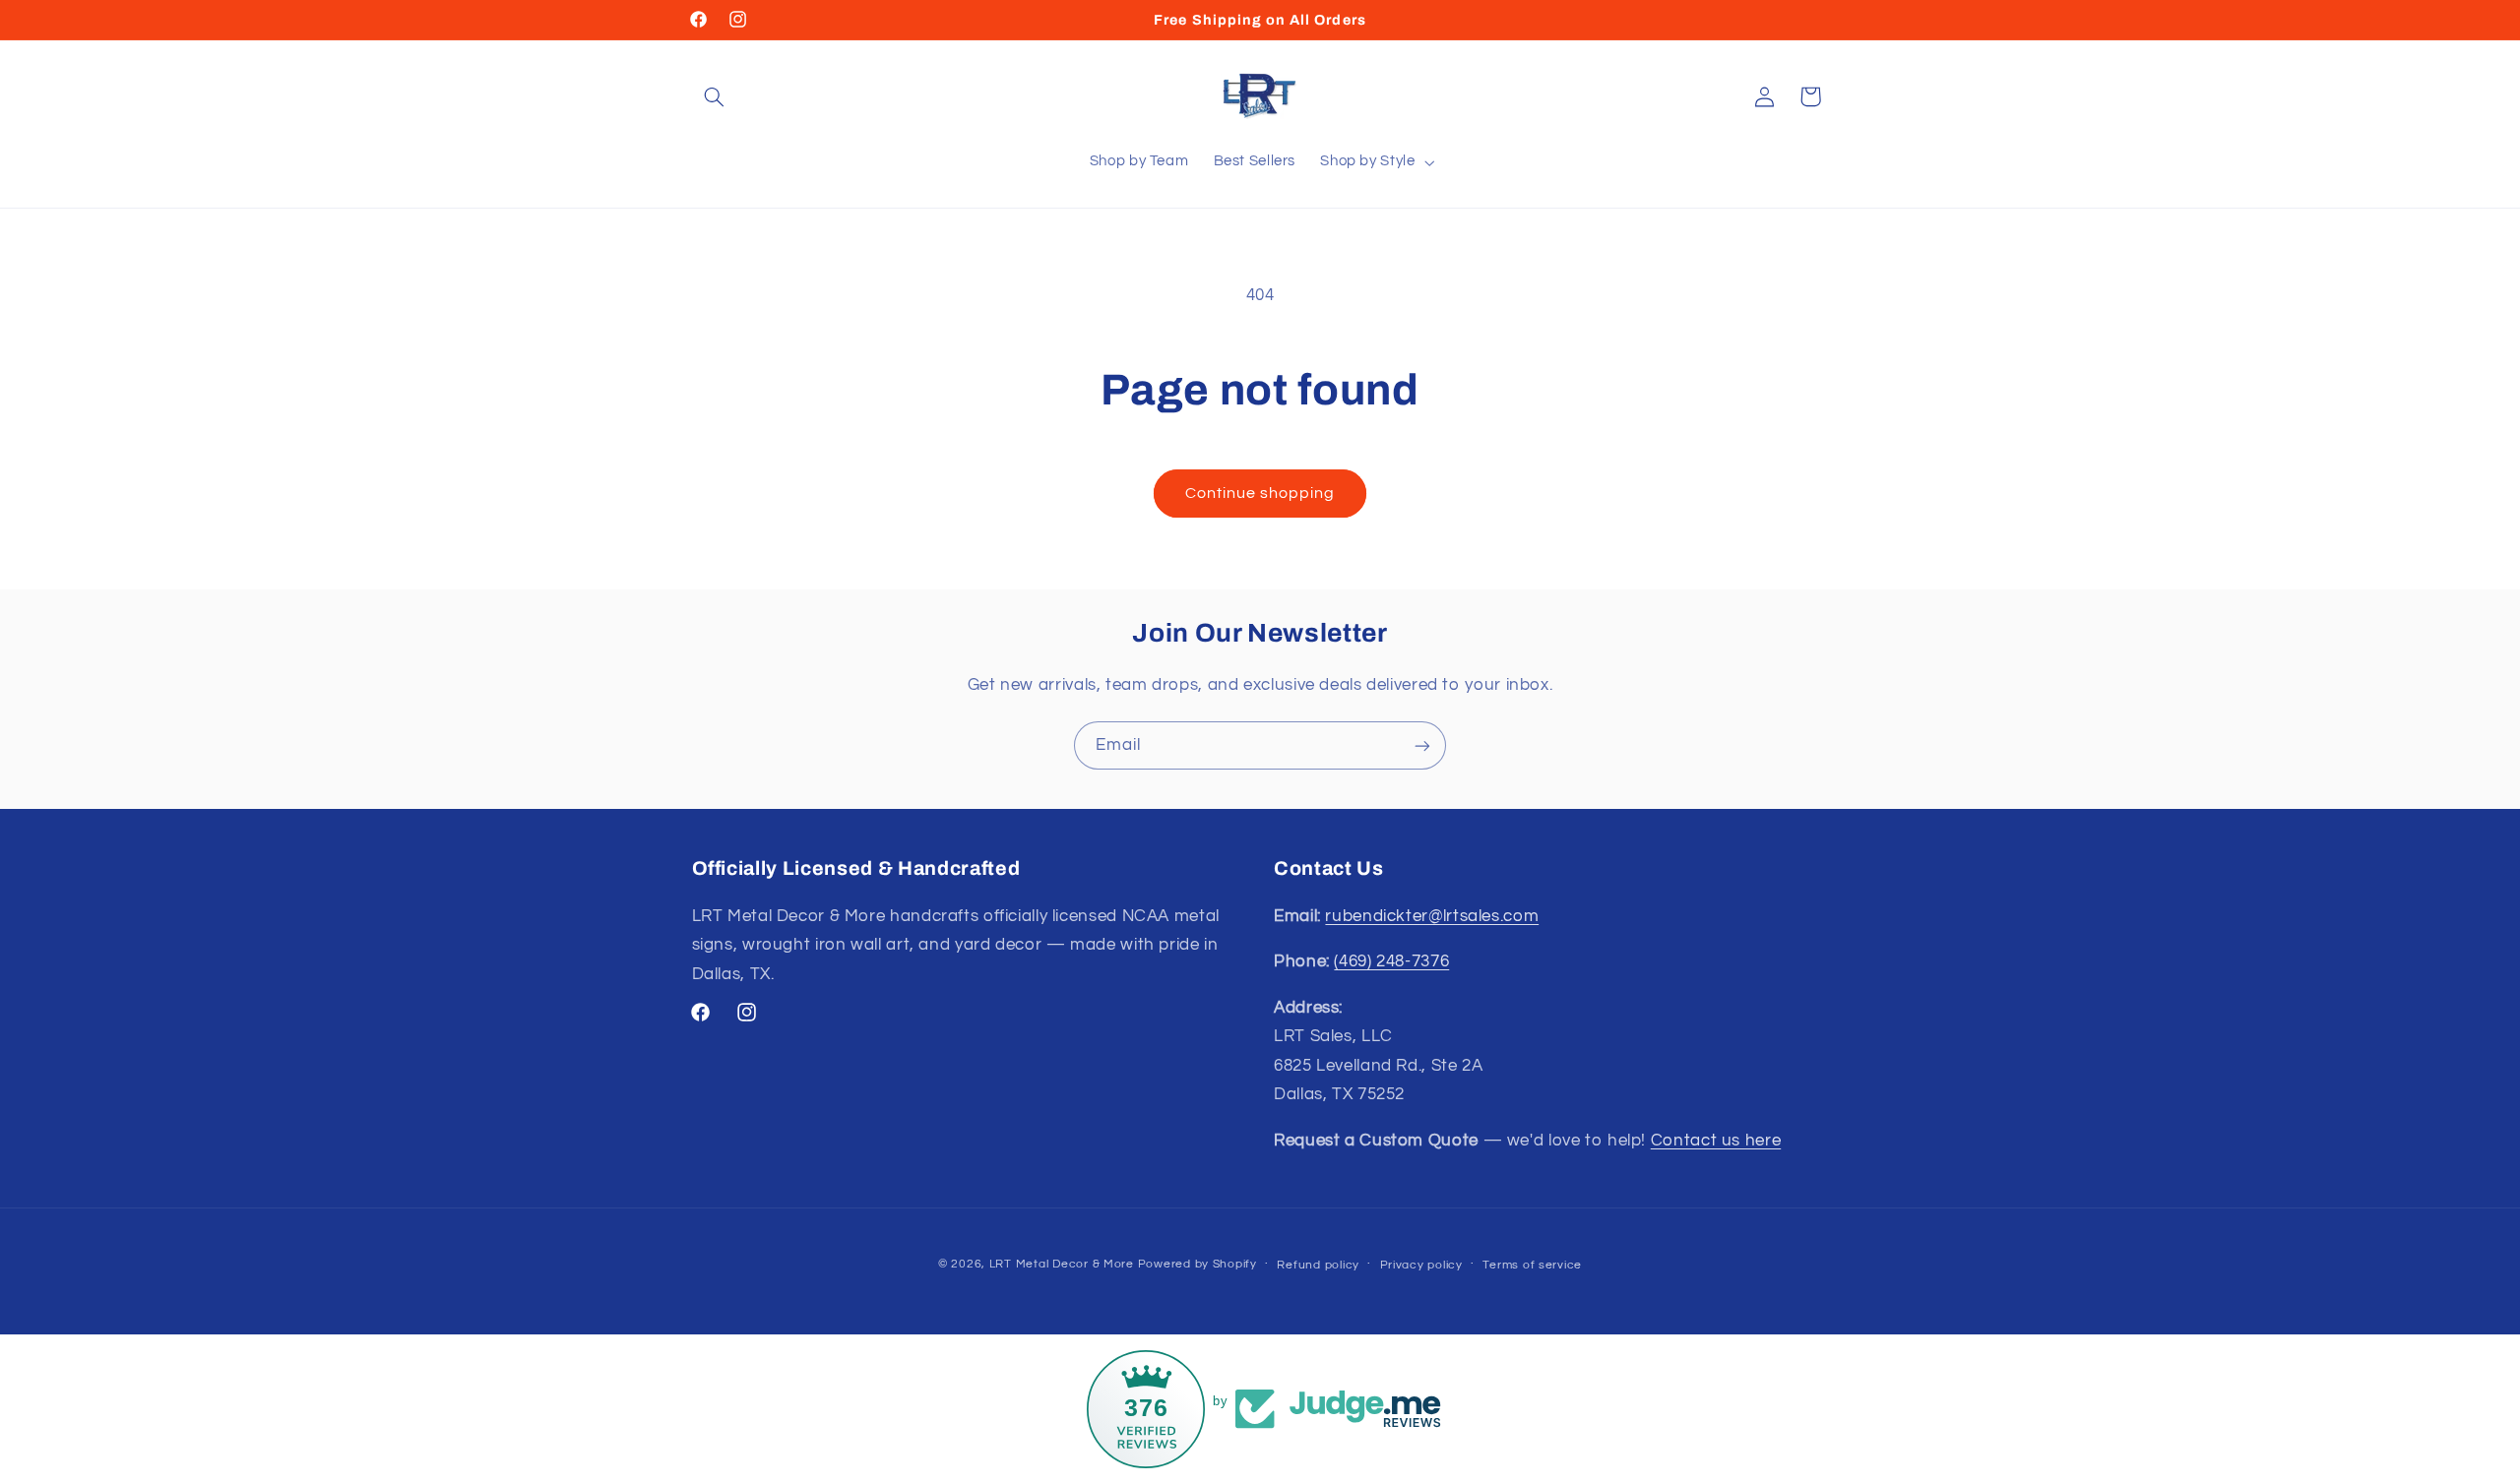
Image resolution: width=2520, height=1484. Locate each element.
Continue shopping (1260, 493)
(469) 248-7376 (1391, 961)
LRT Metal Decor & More (1062, 1264)
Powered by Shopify (1197, 1264)
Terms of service (1532, 1265)
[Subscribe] (1422, 745)
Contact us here (1716, 1141)
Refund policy (1318, 1265)
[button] (715, 96)
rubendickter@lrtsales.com (1432, 916)
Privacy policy (1421, 1265)
